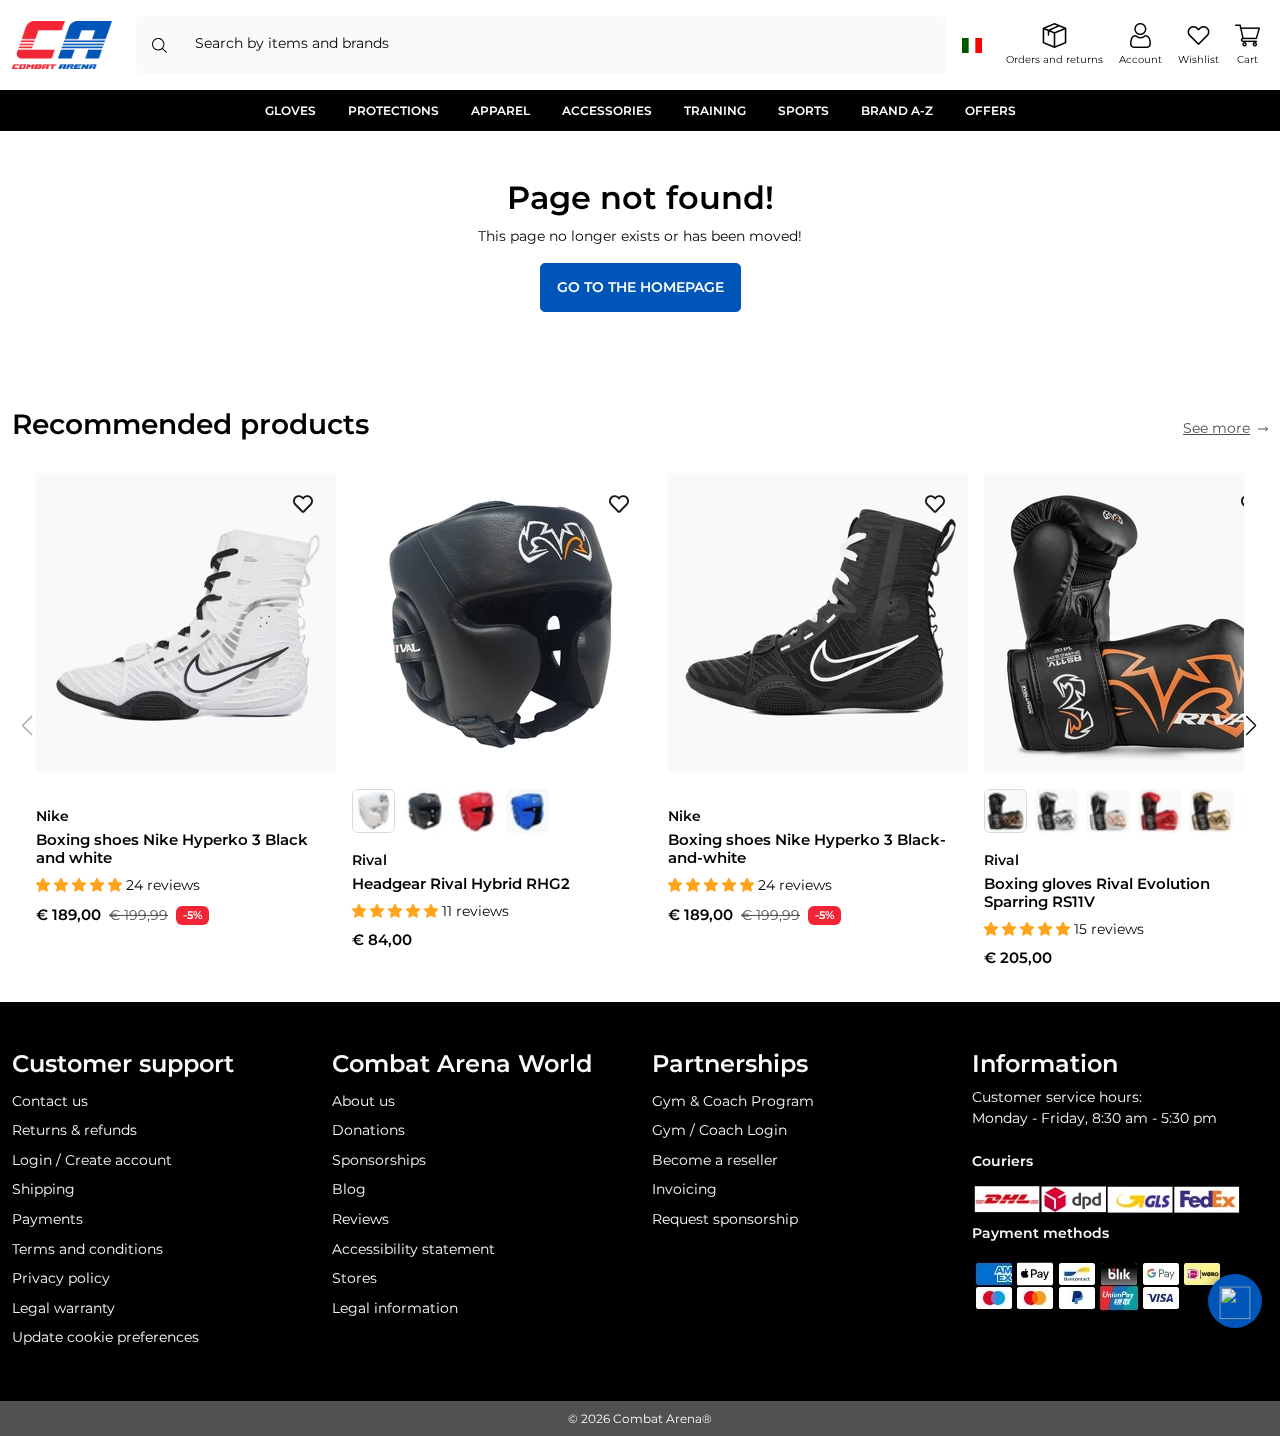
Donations (368, 1130)
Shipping (43, 1189)
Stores (354, 1278)
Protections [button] (393, 110)
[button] (1252, 726)
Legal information (395, 1308)
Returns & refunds (74, 1130)
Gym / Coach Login (719, 1130)
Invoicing (684, 1189)
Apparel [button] (500, 110)
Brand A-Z (897, 110)
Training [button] (715, 110)
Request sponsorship (725, 1219)
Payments (47, 1219)
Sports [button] (803, 110)
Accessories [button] (607, 110)
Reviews (360, 1219)
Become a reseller (715, 1160)
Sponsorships (379, 1160)
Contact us (50, 1101)
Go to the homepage (640, 287)
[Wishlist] (303, 503)
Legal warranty (63, 1308)
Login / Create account (92, 1160)
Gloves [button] (290, 110)
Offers (990, 110)
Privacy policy (61, 1278)
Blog (349, 1189)
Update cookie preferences (105, 1337)
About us (363, 1101)
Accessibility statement (413, 1249)
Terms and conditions (87, 1249)
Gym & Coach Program (733, 1101)
